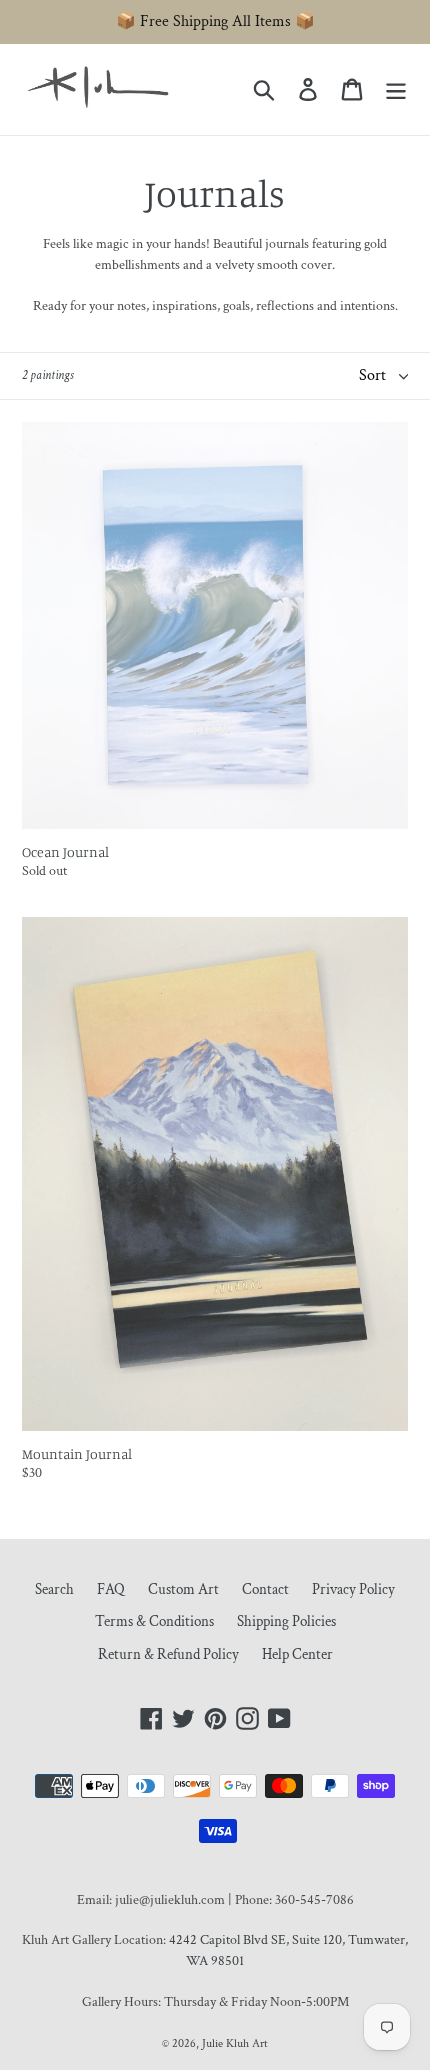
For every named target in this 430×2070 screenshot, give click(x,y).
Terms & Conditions (154, 1621)
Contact (265, 1589)
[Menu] (396, 89)
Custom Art (183, 1589)
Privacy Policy (353, 1589)
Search (54, 1589)
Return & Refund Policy (168, 1654)
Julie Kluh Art (235, 2043)
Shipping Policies (286, 1621)
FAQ (111, 1589)
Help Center (297, 1654)
